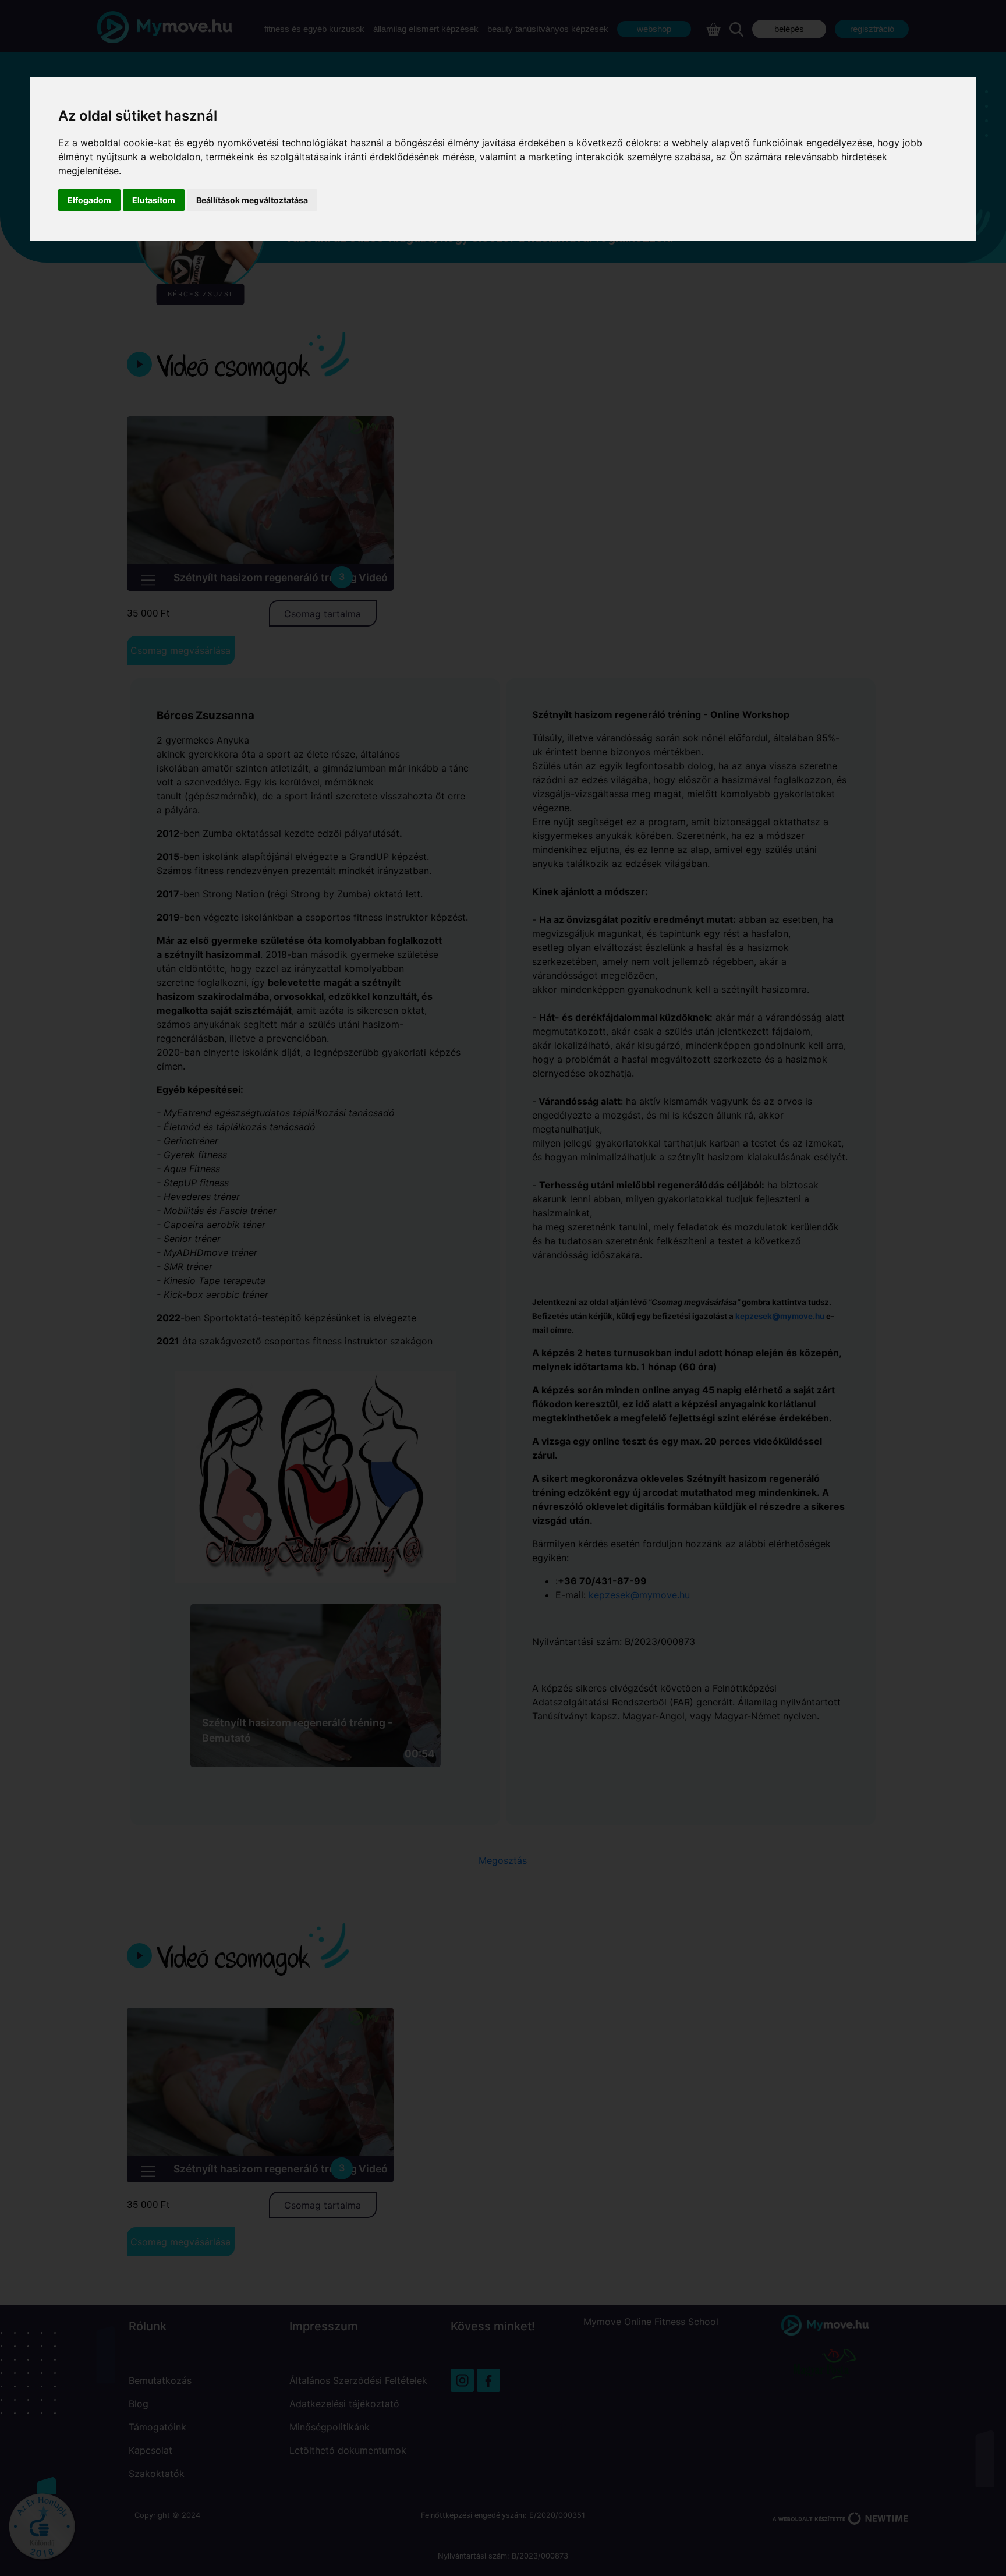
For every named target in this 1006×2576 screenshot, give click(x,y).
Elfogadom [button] (89, 200)
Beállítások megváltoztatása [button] (252, 200)
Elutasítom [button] (154, 200)
